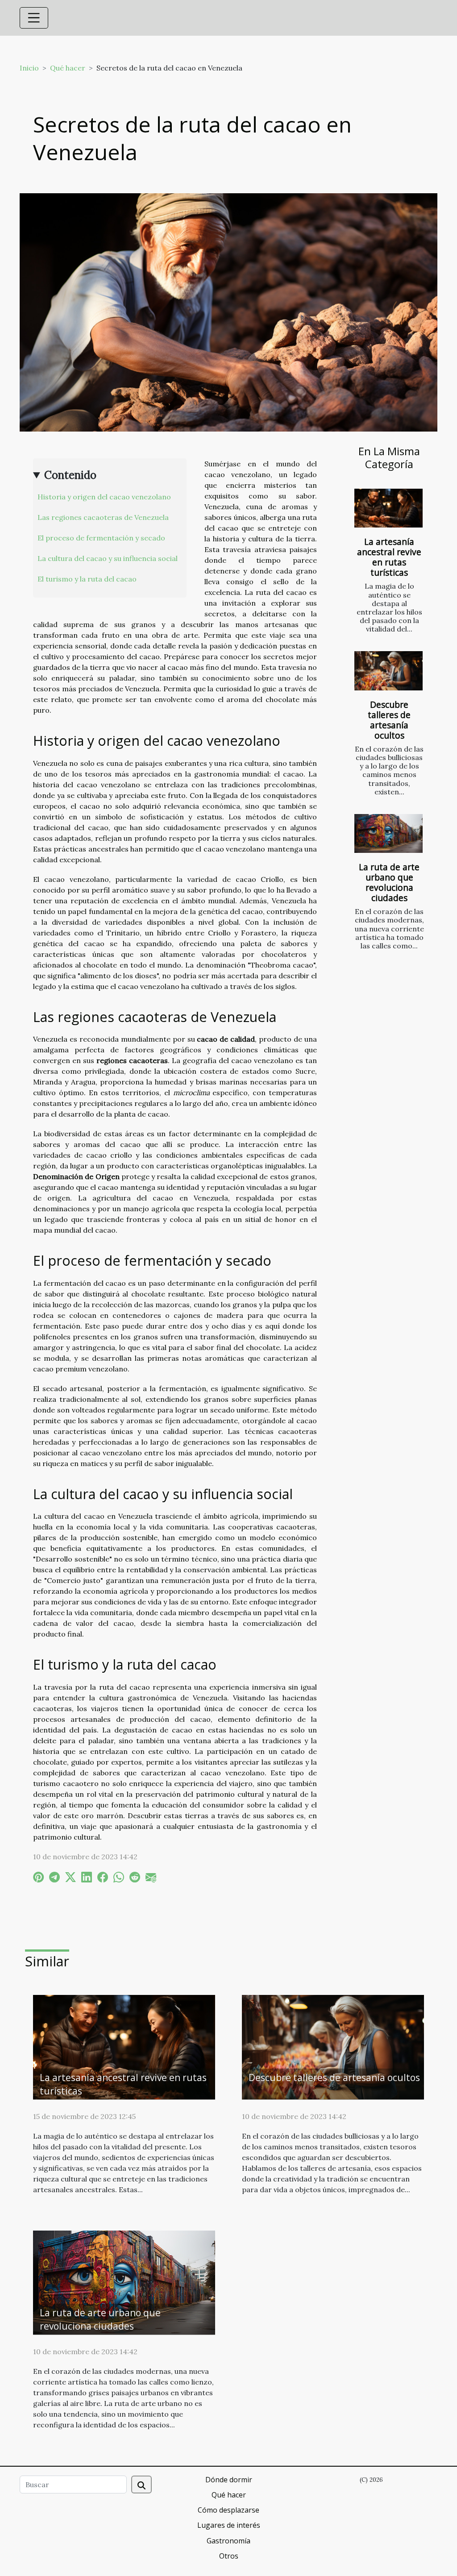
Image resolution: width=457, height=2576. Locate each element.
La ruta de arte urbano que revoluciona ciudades (389, 882)
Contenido (70, 475)
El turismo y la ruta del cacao (87, 579)
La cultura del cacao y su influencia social (108, 558)
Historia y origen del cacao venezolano (104, 497)
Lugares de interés (229, 2525)
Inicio (29, 68)
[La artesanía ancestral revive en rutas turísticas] (388, 508)
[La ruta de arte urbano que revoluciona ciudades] (388, 833)
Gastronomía (228, 2541)
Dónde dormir (229, 2480)
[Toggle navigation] (34, 18)
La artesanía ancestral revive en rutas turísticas (389, 557)
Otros (229, 2556)
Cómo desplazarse (228, 2510)
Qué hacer (68, 68)
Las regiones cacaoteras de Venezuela (103, 517)
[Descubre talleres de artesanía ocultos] (388, 671)
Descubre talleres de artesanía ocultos (389, 720)
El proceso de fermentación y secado (101, 538)
